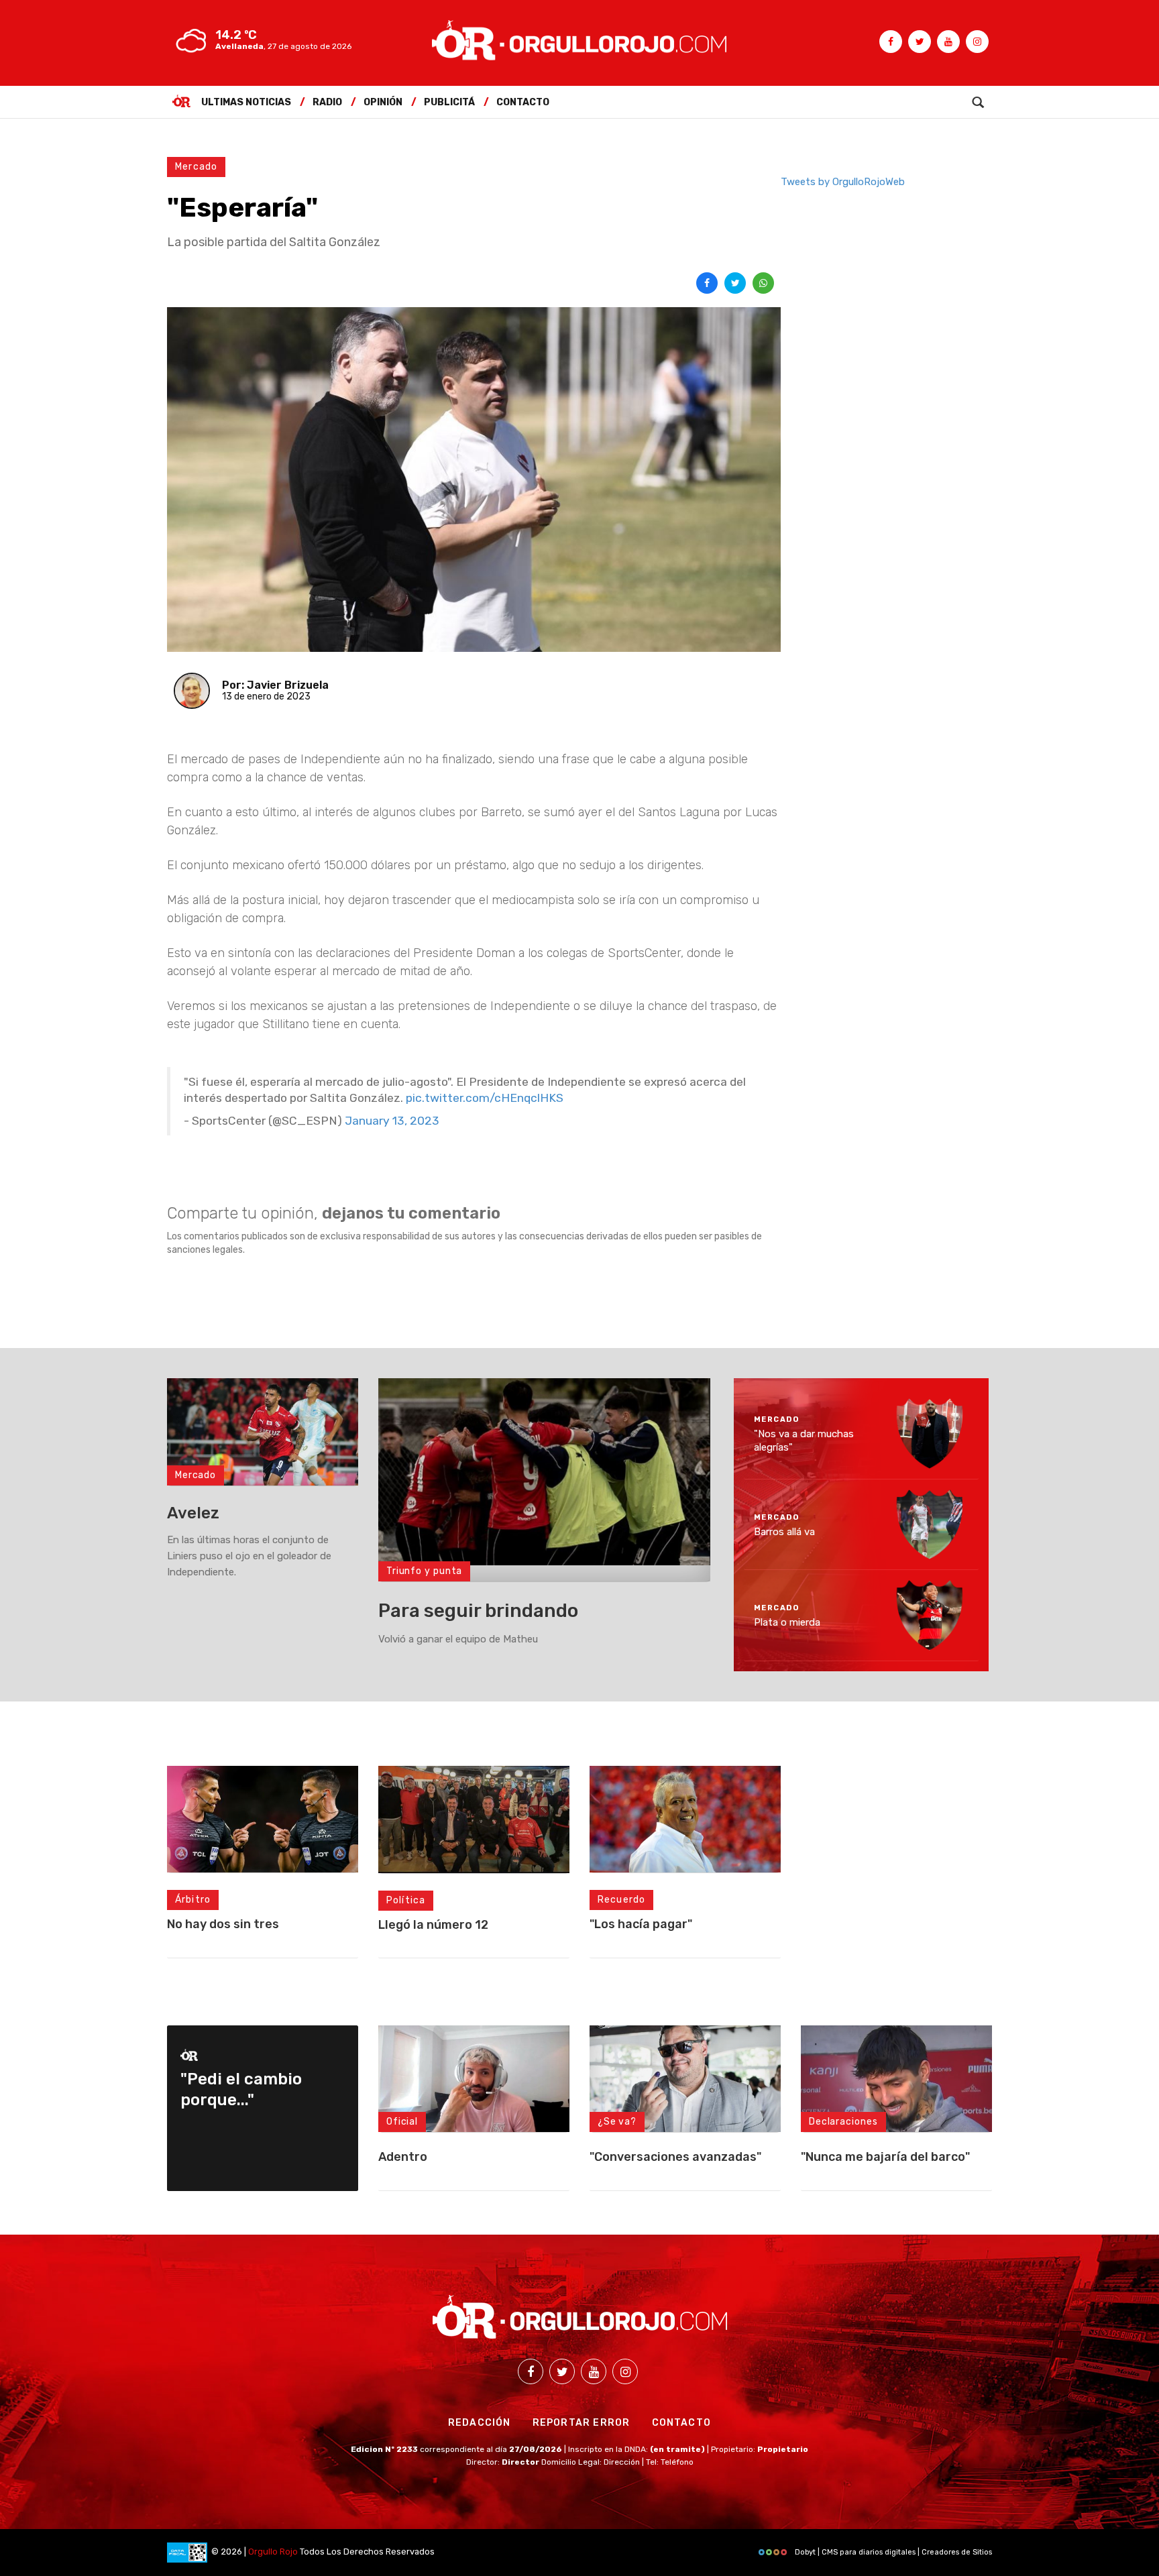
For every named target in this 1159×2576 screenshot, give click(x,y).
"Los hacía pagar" (641, 1924)
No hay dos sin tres (223, 1924)
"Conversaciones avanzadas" (675, 2157)
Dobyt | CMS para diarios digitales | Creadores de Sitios (892, 2552)
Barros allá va (784, 1531)
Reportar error (582, 2423)
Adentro (403, 2157)
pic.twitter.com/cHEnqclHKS (485, 1098)
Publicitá (449, 102)
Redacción (480, 2423)
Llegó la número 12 (433, 1925)
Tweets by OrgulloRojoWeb (843, 182)
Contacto (523, 102)
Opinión (383, 102)
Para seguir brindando (478, 1611)
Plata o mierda (787, 1622)
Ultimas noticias (246, 102)
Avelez (193, 1513)
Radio (327, 102)
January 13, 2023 (392, 1121)
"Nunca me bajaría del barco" (885, 2157)
